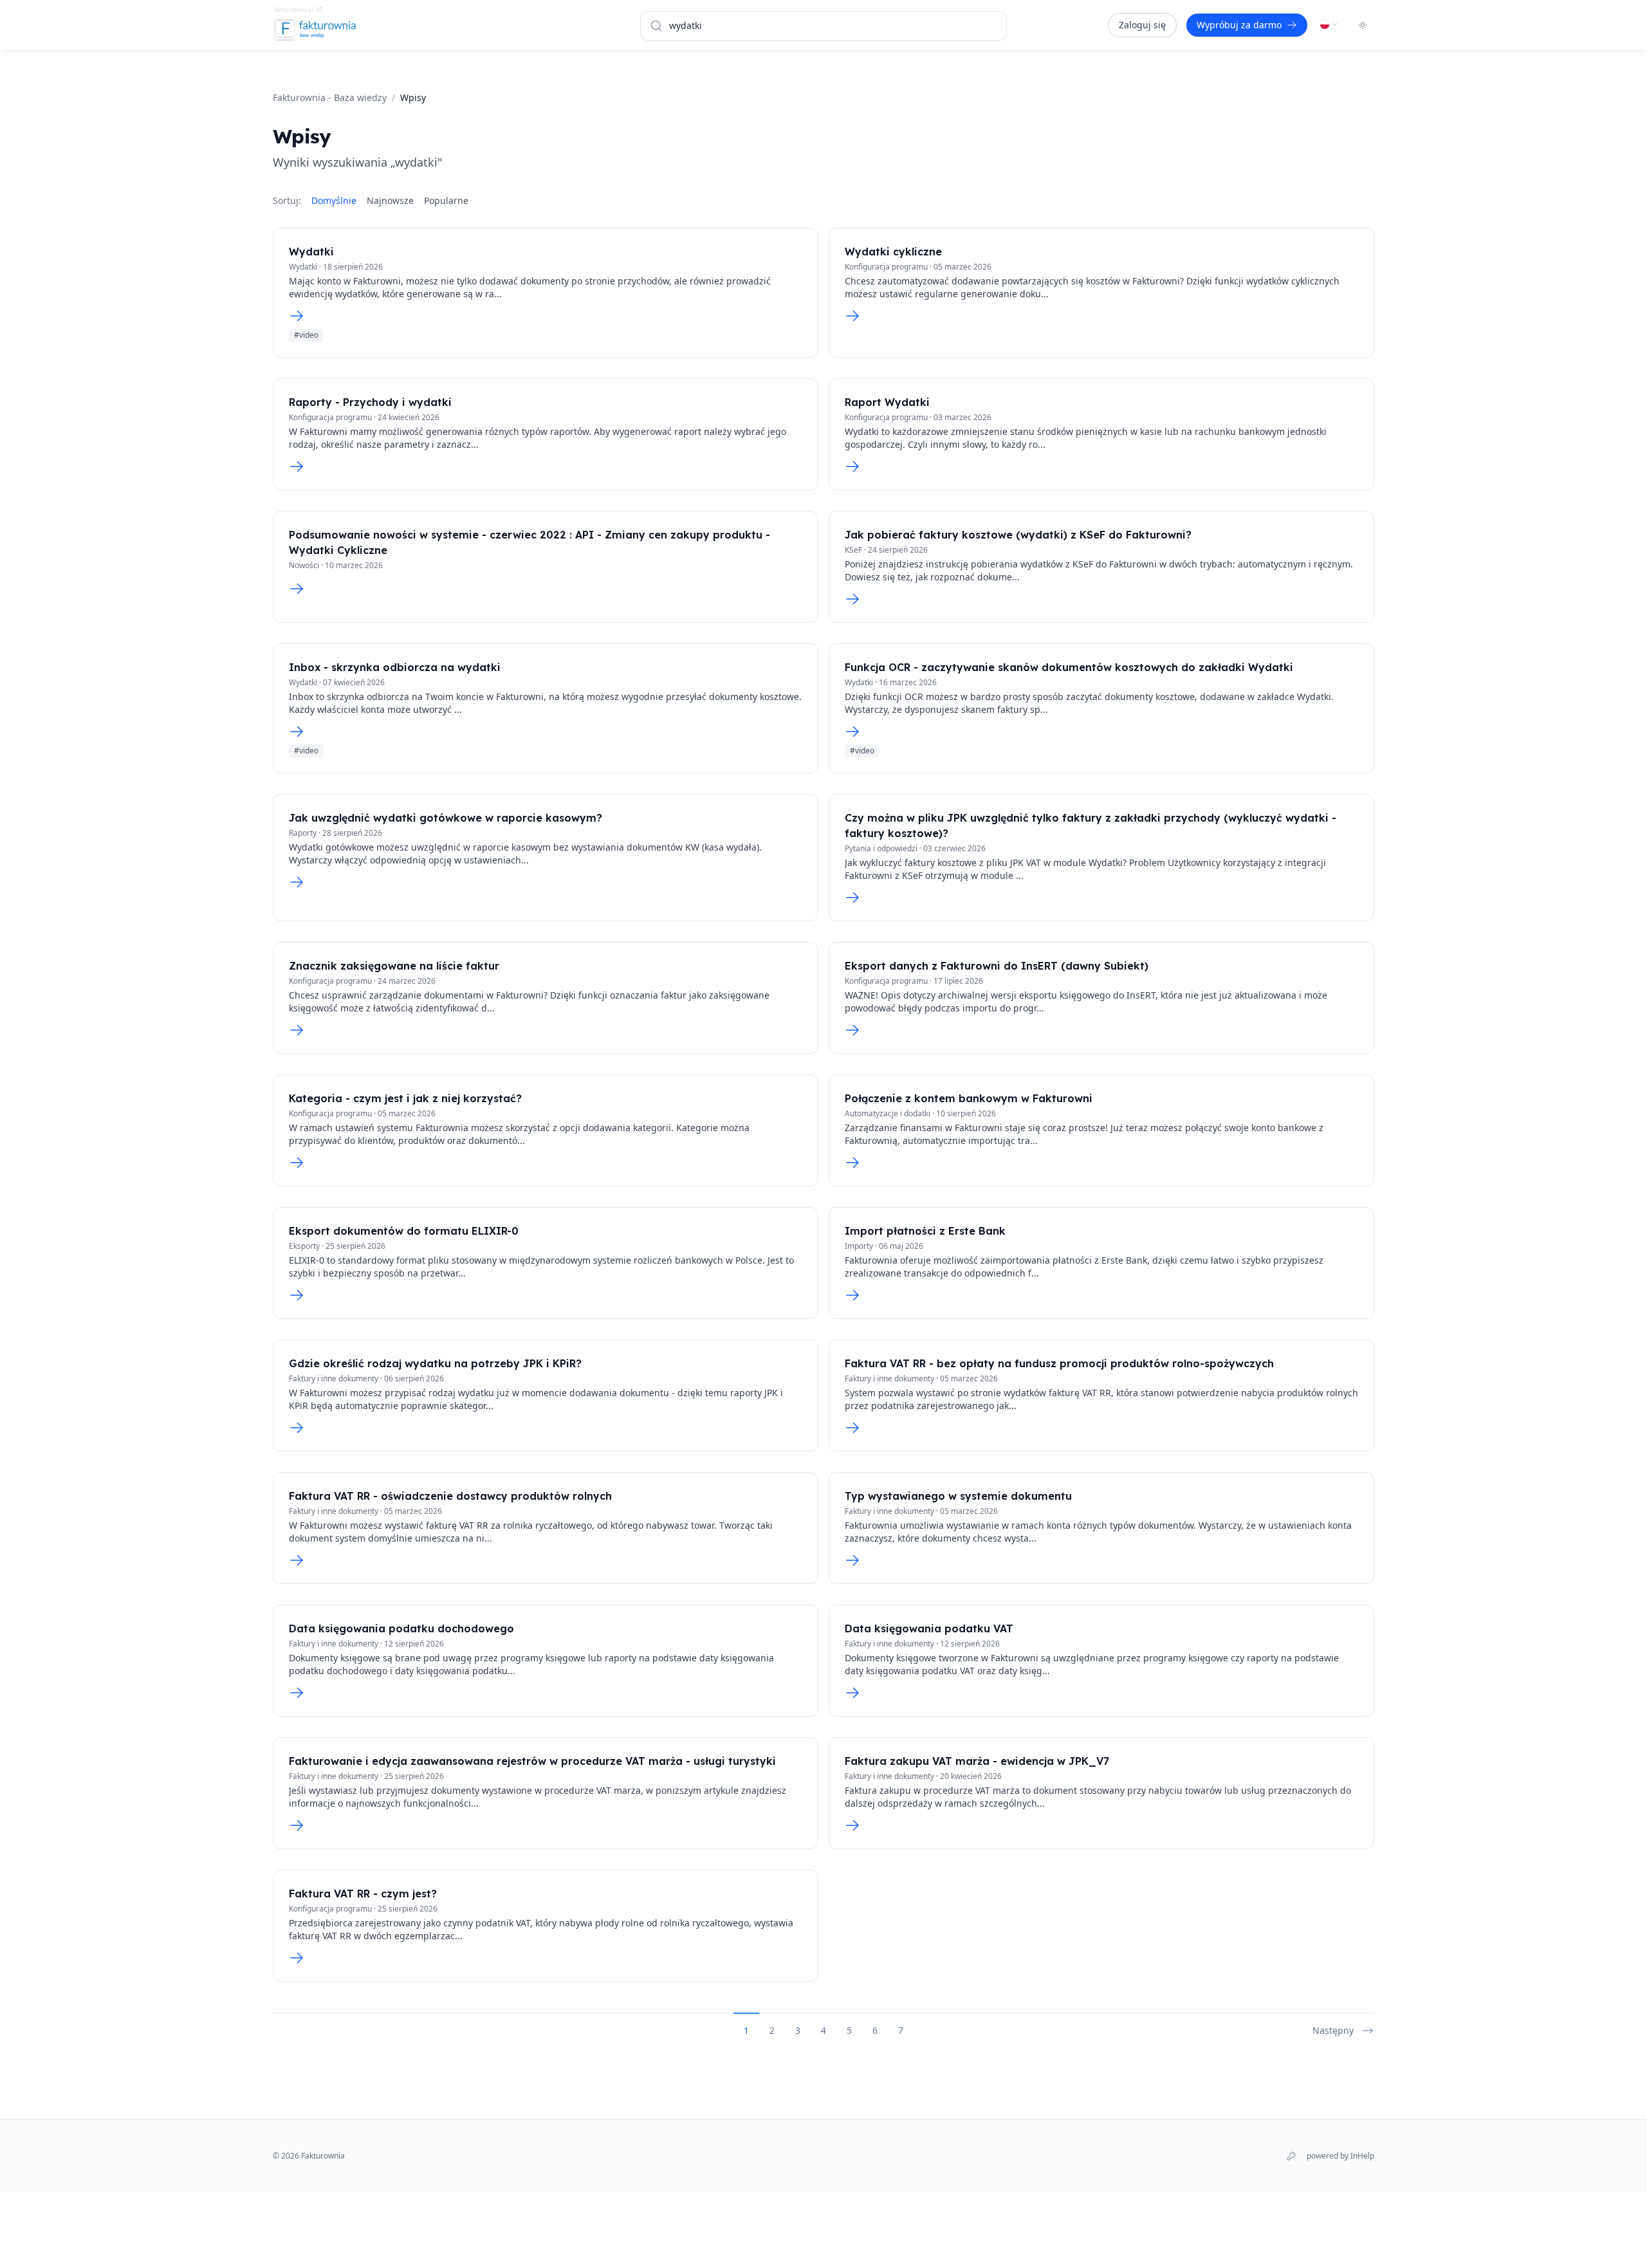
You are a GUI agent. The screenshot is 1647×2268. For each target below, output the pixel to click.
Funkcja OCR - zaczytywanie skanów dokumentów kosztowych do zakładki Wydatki (1069, 667)
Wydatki (311, 252)
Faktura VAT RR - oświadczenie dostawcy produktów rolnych (450, 1496)
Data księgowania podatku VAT (929, 1628)
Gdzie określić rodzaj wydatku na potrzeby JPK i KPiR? (435, 1363)
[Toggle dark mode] (1363, 25)
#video (306, 335)
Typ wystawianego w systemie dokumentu (958, 1496)
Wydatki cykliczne (893, 252)
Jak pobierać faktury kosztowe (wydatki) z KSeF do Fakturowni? (1018, 535)
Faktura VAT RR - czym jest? (363, 1894)
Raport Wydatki (887, 402)
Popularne (446, 200)
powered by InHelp (1340, 2156)
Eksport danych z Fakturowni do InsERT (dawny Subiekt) (997, 966)
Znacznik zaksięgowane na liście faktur (394, 966)
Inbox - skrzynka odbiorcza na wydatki (395, 667)
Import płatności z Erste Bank (925, 1231)
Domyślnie (334, 200)
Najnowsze (390, 200)
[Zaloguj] (1291, 2156)
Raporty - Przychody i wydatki (370, 402)
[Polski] (1329, 24)
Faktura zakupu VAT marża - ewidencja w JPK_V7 (977, 1761)
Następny (1333, 2030)
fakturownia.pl (294, 9)
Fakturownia (323, 2156)
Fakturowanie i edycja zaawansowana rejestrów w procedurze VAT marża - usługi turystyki (532, 1761)
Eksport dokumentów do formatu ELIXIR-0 (404, 1231)
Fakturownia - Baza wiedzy (330, 97)
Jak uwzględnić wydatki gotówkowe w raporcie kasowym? (446, 818)
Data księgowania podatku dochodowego (401, 1628)
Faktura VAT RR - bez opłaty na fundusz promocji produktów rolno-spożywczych (1059, 1363)
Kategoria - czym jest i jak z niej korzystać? (405, 1098)
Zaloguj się (1142, 25)
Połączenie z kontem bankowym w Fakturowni (969, 1098)
